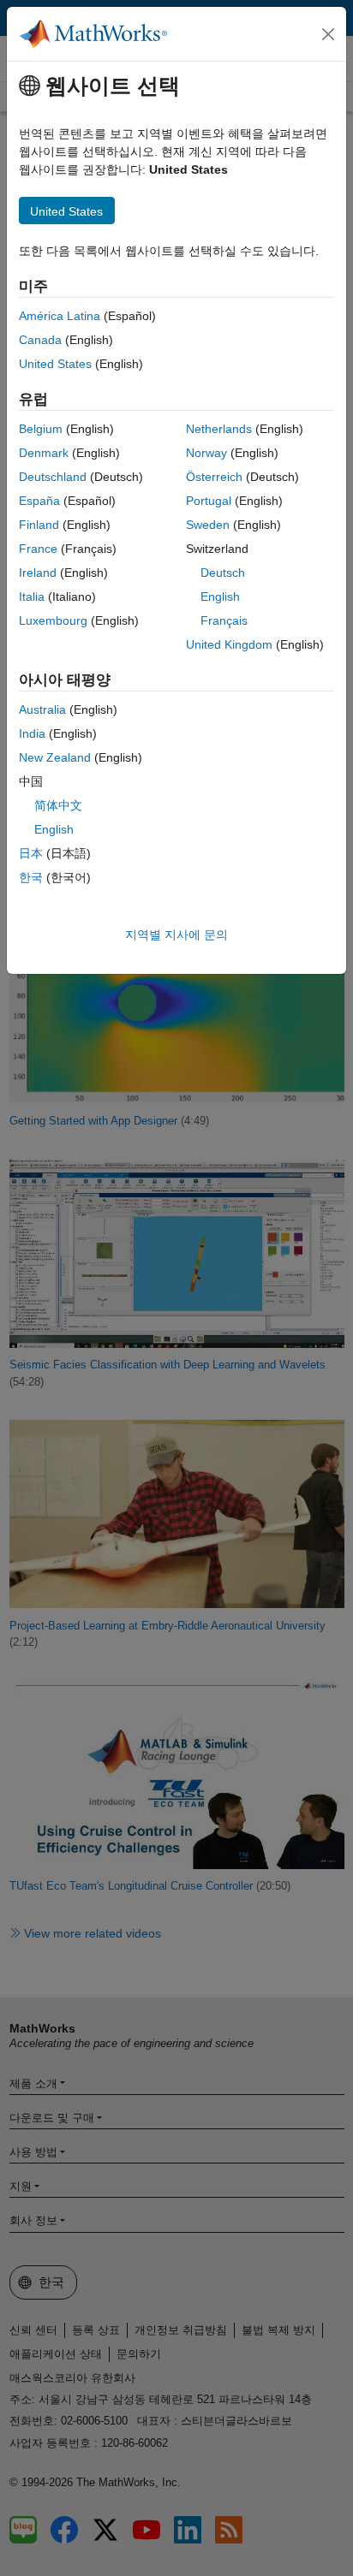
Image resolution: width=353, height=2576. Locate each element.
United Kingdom (229, 644)
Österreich (214, 477)
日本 (31, 853)
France (38, 549)
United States (55, 364)
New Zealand (55, 757)
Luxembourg (53, 620)
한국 (31, 877)
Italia (32, 597)
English (220, 597)
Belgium (41, 429)
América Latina (60, 316)
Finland (39, 525)
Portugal (209, 501)
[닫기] (328, 34)
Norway (206, 453)
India (32, 733)
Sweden (208, 525)
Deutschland (53, 477)
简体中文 (58, 805)
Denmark (44, 453)
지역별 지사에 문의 (176, 935)
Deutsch (223, 573)
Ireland (38, 573)
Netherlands (219, 429)
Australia (42, 709)
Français (224, 620)
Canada (40, 340)
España (39, 501)
